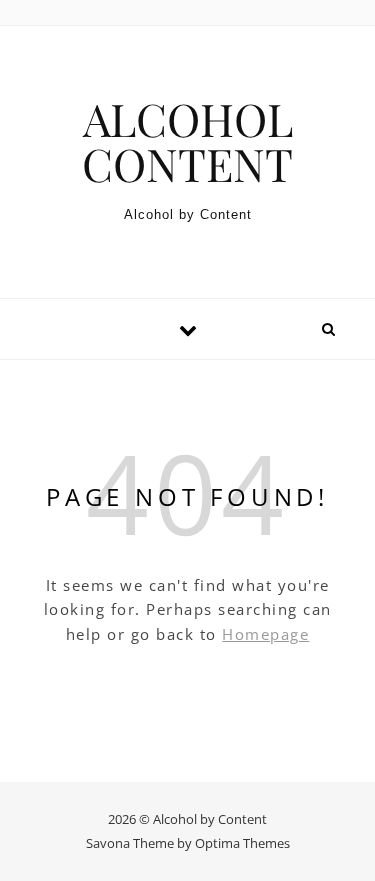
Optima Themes (242, 843)
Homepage (265, 634)
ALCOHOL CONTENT (187, 141)
